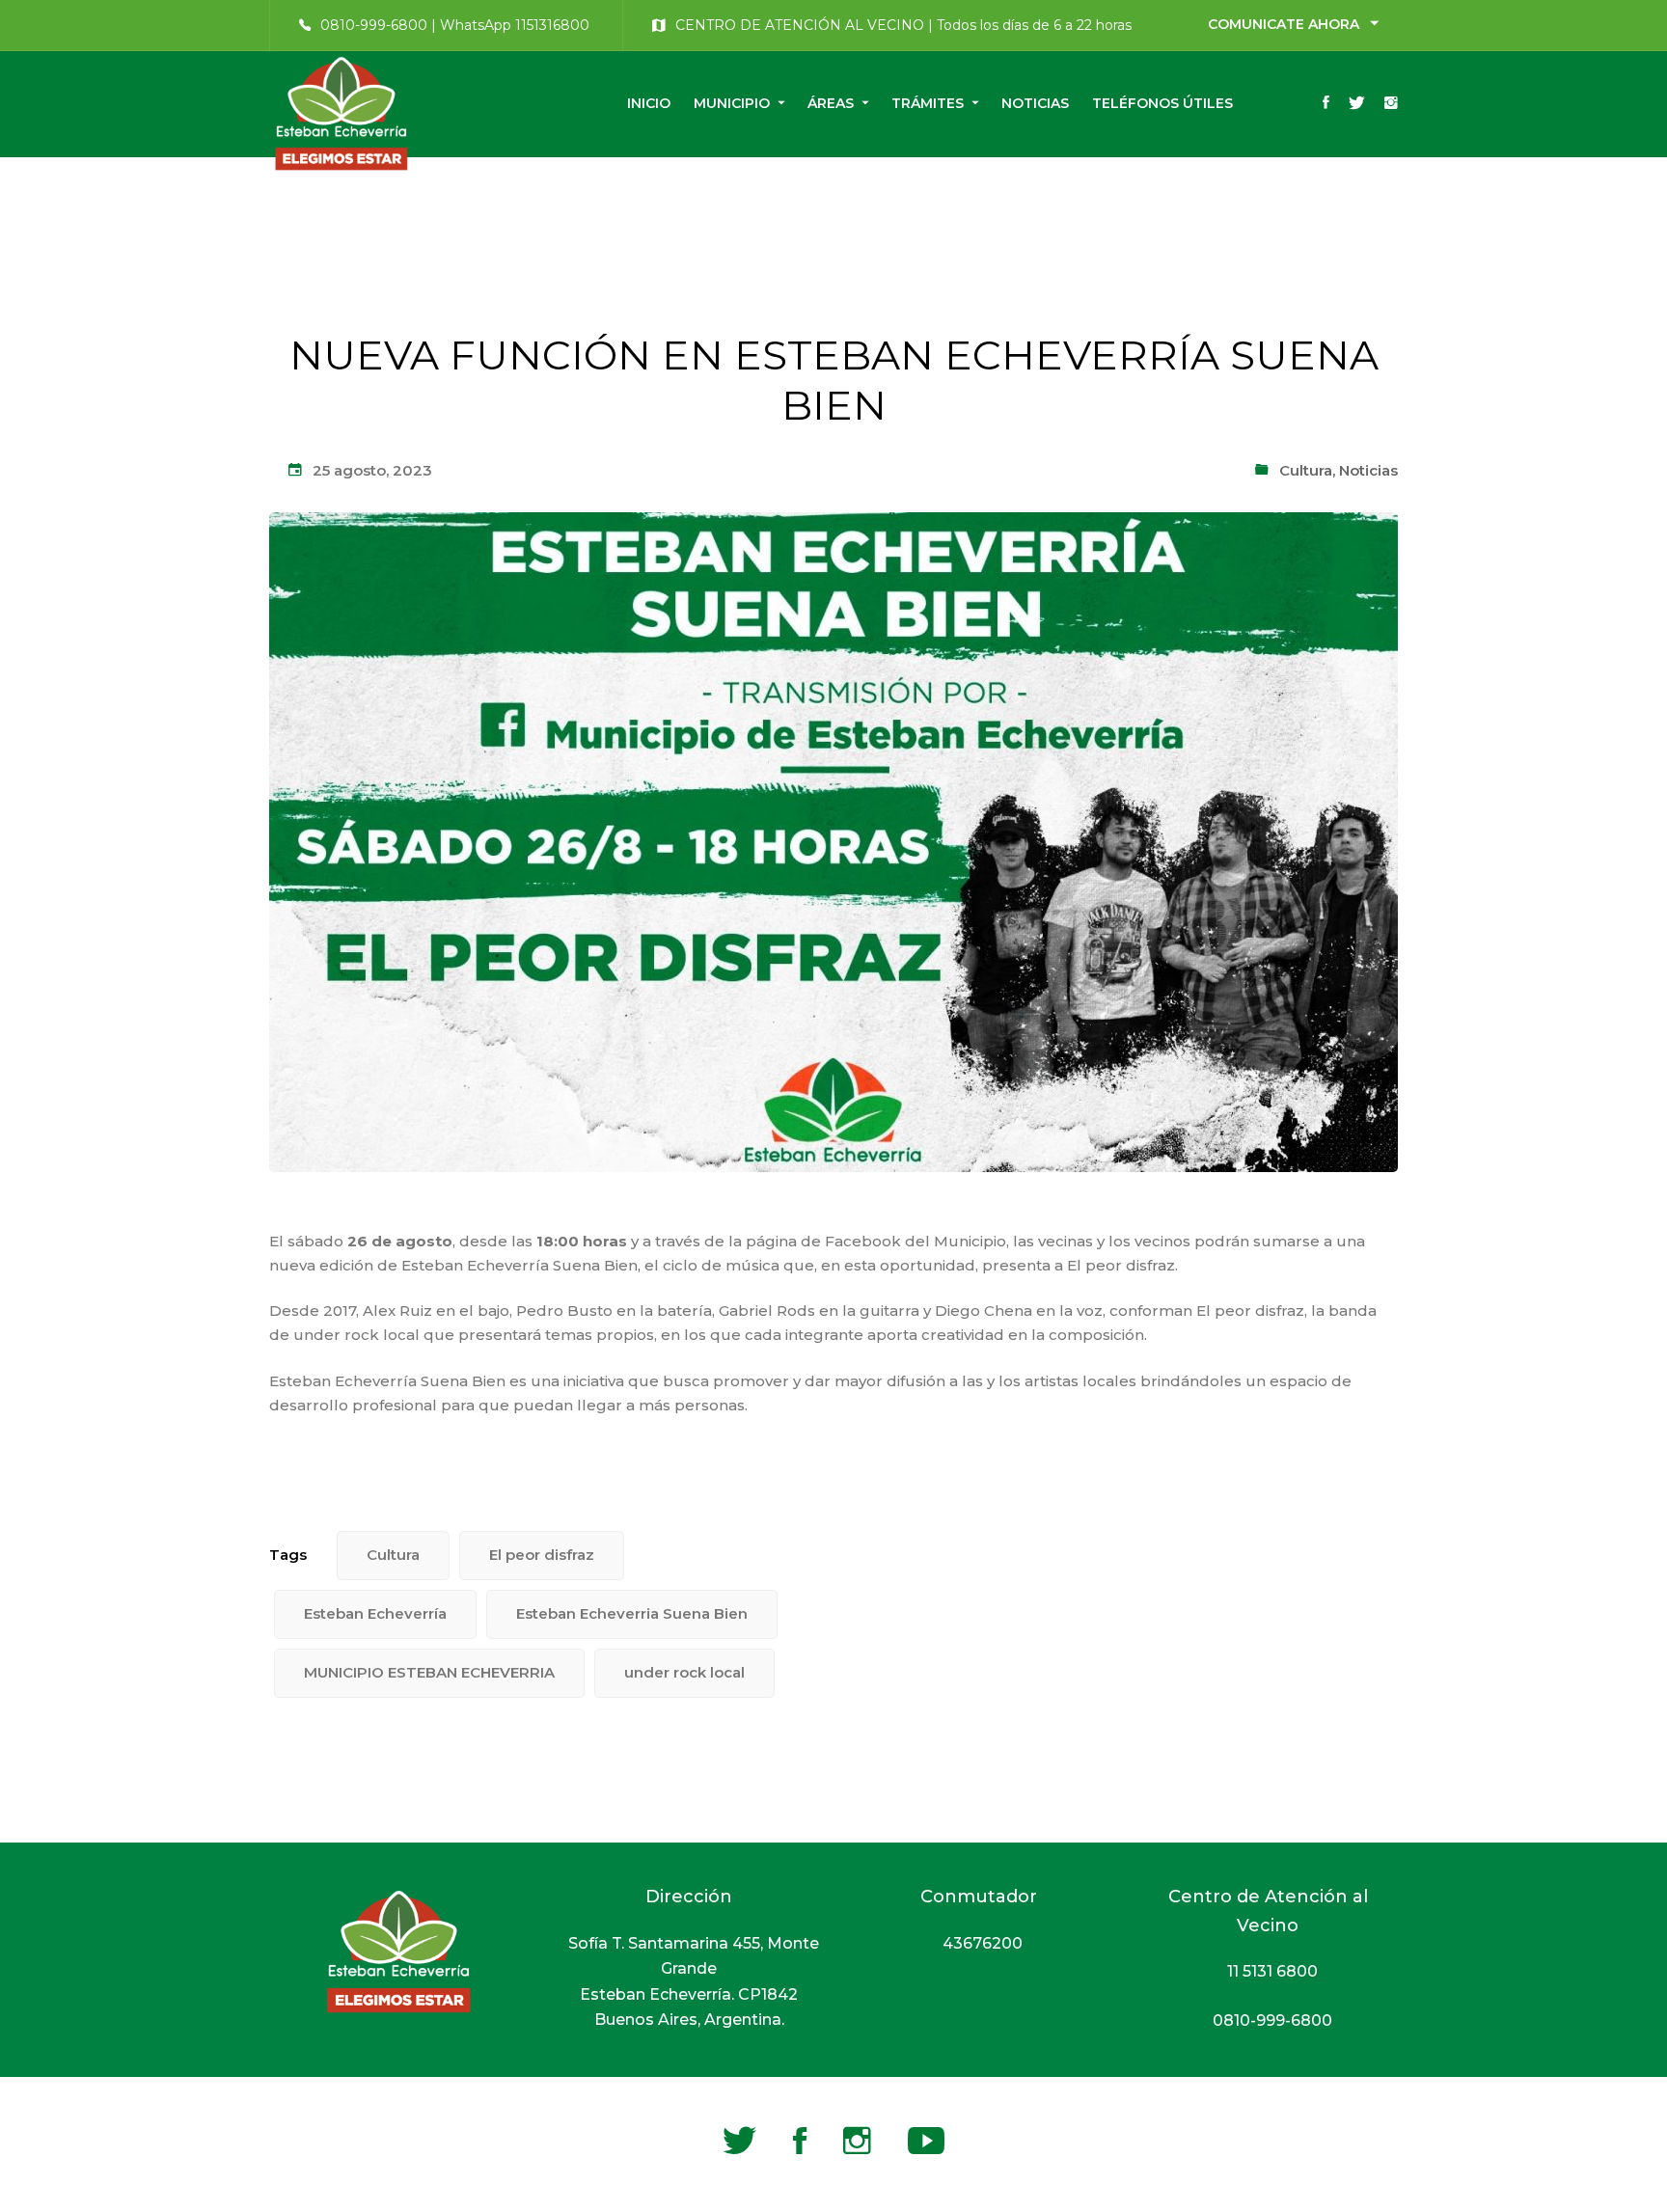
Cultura (1306, 470)
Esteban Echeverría (375, 1613)
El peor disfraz (542, 1555)
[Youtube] (926, 2141)
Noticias (1368, 470)
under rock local (684, 1672)
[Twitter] (1357, 104)
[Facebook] (1326, 104)
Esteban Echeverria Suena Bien (632, 1613)
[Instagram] (1391, 104)
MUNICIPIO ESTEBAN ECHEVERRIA (429, 1672)
